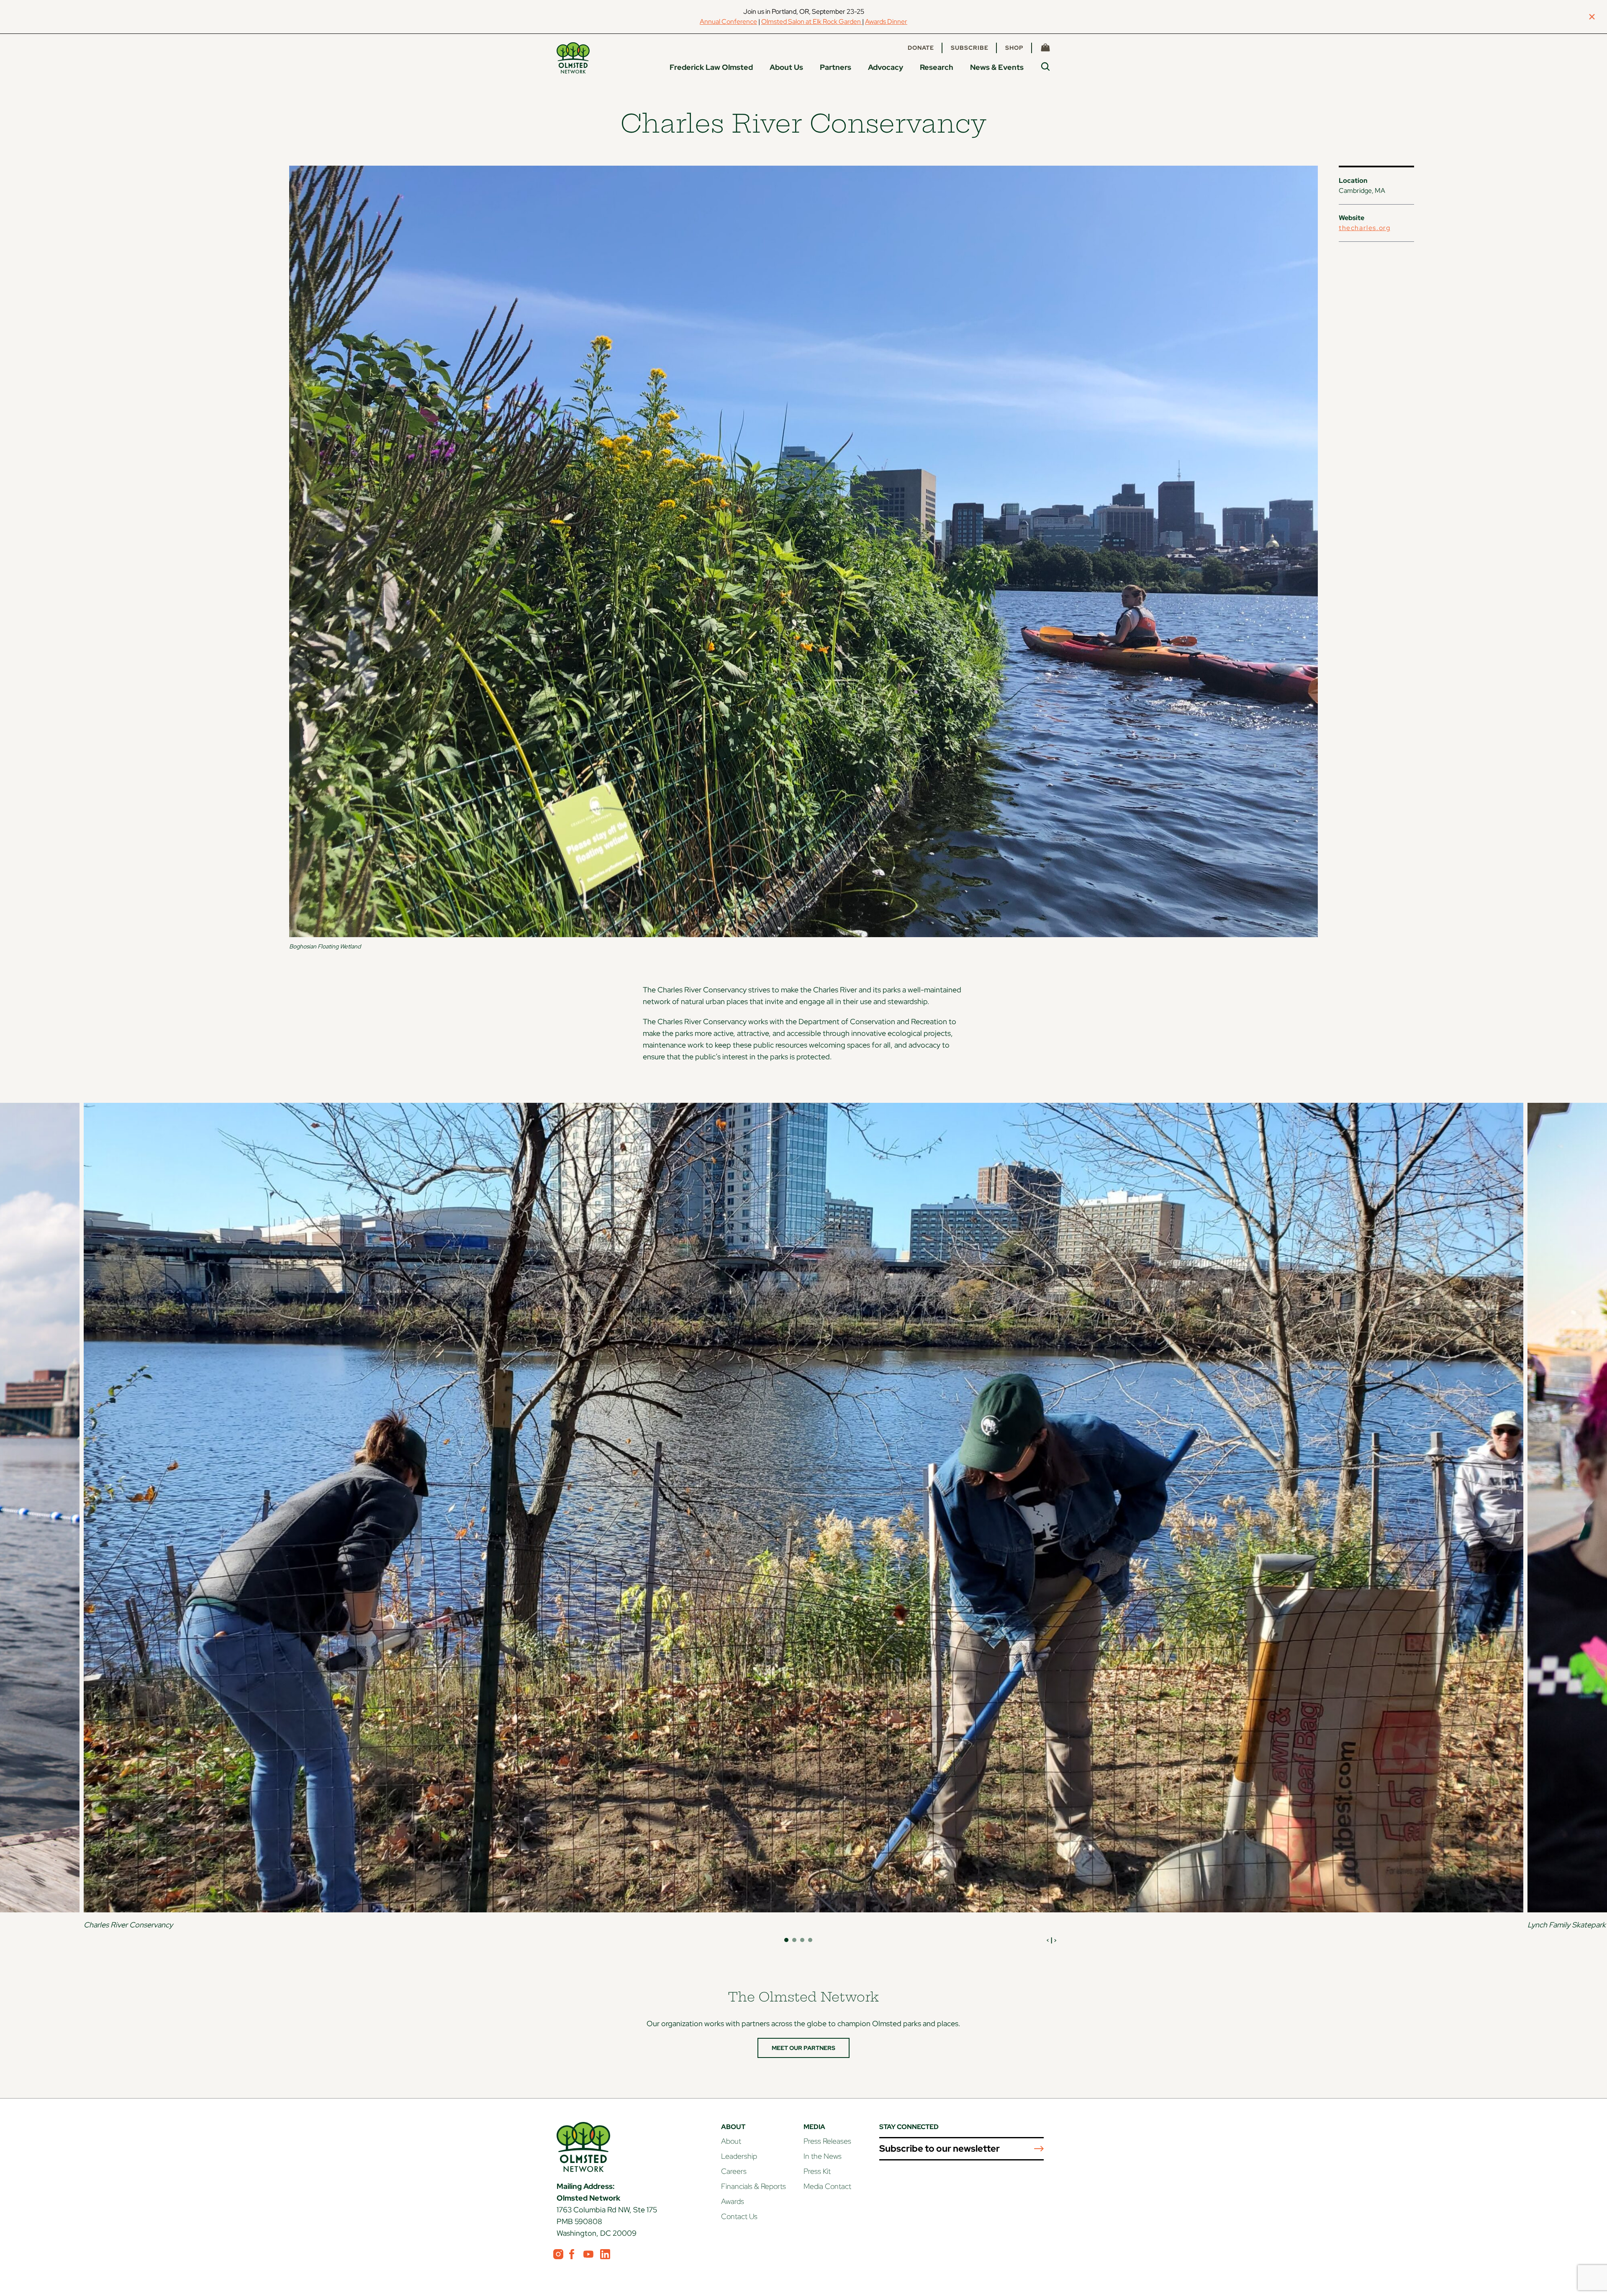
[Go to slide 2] (794, 1940)
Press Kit (817, 2171)
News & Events (997, 67)
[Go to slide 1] (786, 1940)
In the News (823, 2156)
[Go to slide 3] (802, 1940)
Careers (734, 2171)
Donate (921, 48)
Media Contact (827, 2186)
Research (937, 67)
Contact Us (739, 2216)
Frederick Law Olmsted (711, 67)
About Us (786, 67)
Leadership (739, 2156)
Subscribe (970, 48)
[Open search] (1045, 67)
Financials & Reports (753, 2186)
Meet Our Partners (803, 2048)
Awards (733, 2201)
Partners (836, 67)
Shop (1014, 48)
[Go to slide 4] (810, 1940)
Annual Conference (728, 22)
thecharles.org (1364, 228)
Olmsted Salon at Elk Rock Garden (812, 22)
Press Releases (827, 2141)
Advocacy (886, 67)
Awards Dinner (886, 22)
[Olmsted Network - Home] (573, 58)
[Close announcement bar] (1592, 17)
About (731, 2141)
